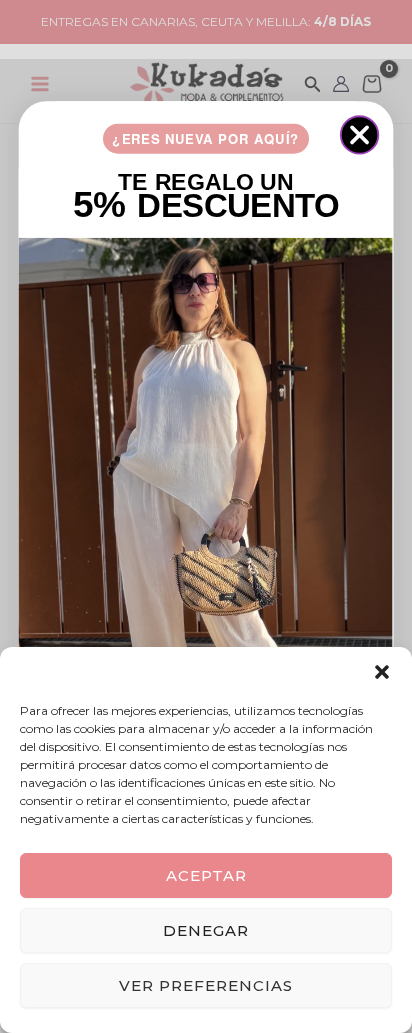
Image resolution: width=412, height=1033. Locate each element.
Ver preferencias (206, 985)
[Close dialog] (359, 134)
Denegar (206, 930)
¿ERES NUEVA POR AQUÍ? (205, 138)
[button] (382, 672)
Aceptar (206, 875)
